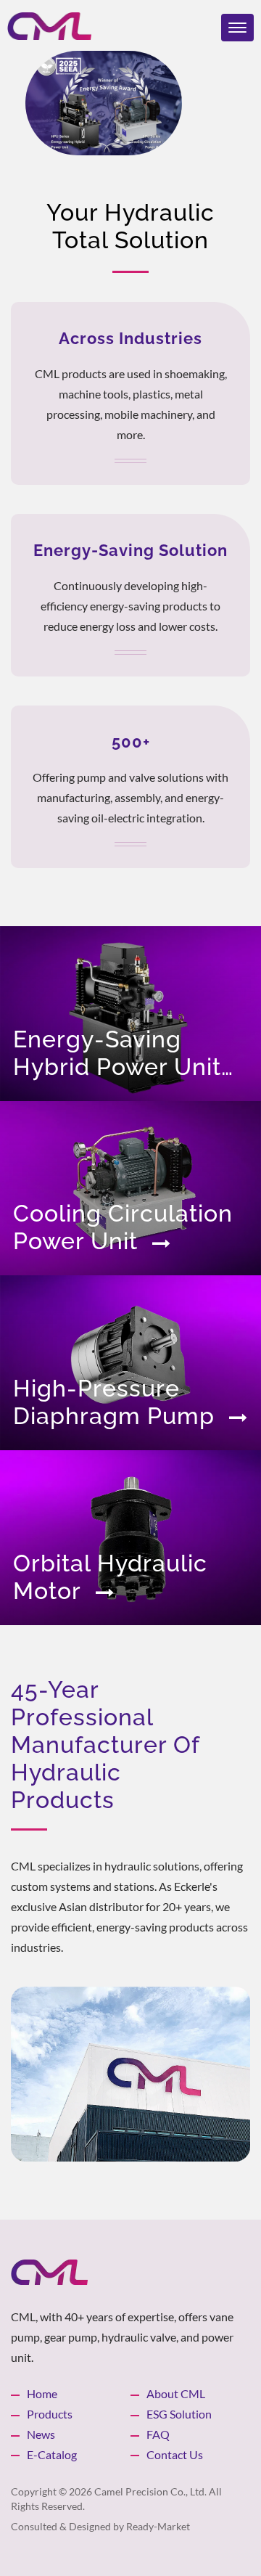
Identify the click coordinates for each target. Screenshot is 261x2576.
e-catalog (52, 2454)
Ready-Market (158, 2526)
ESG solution (179, 2414)
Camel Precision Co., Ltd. (150, 2491)
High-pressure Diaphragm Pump (114, 1402)
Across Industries (130, 338)
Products (50, 2414)
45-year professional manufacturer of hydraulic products (105, 1745)
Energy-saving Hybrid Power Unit (117, 1053)
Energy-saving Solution (130, 550)
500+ (131, 742)
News (41, 2434)
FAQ (158, 2434)
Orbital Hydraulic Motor (110, 1577)
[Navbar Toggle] (237, 28)
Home (42, 2393)
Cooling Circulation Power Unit (123, 1227)
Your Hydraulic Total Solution (130, 226)
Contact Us (175, 2454)
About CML (176, 2393)
